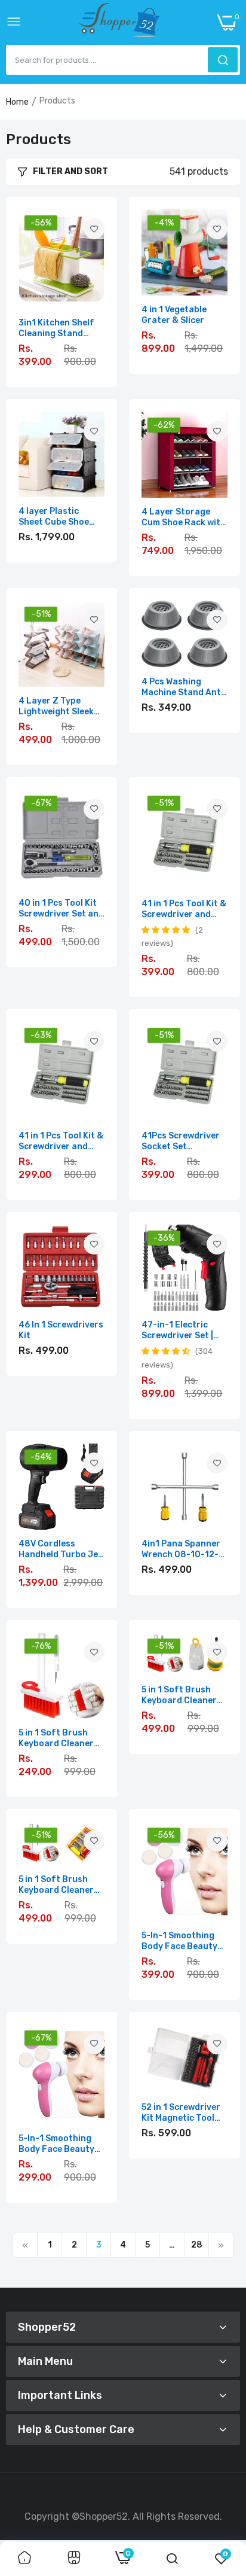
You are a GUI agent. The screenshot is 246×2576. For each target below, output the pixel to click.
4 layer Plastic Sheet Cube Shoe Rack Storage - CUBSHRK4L (54, 517)
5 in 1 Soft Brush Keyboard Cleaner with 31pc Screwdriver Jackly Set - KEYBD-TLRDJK (182, 1695)
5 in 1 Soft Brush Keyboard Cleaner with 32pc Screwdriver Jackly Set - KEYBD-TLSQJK (59, 1885)
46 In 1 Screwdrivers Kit (61, 1330)
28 (197, 2245)
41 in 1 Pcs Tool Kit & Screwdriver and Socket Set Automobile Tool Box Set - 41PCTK (184, 909)
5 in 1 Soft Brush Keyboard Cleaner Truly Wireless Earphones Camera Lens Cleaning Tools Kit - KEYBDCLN (61, 1738)
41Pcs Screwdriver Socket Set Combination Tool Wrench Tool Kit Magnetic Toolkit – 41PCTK (181, 1141)
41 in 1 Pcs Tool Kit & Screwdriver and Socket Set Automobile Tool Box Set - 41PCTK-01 (61, 1141)
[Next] (221, 2245)
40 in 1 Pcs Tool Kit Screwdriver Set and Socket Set (61, 909)
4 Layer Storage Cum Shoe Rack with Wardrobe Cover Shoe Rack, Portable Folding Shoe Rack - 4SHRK (184, 517)
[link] (94, 229)
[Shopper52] (119, 22)
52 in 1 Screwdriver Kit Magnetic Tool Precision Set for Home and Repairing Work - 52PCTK (184, 2113)
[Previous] (25, 2245)
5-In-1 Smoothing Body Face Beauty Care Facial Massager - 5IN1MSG (184, 1941)
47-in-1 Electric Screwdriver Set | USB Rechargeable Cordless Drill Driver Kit (184, 1330)
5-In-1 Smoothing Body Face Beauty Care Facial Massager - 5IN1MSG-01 (56, 2144)
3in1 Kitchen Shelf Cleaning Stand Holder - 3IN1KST (56, 328)
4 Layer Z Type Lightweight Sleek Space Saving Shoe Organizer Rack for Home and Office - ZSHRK (59, 707)
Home (17, 102)
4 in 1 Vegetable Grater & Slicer (174, 315)
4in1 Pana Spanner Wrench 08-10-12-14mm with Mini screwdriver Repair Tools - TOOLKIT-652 (182, 1549)
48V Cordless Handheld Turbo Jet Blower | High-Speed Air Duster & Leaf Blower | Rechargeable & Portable (61, 1549)
